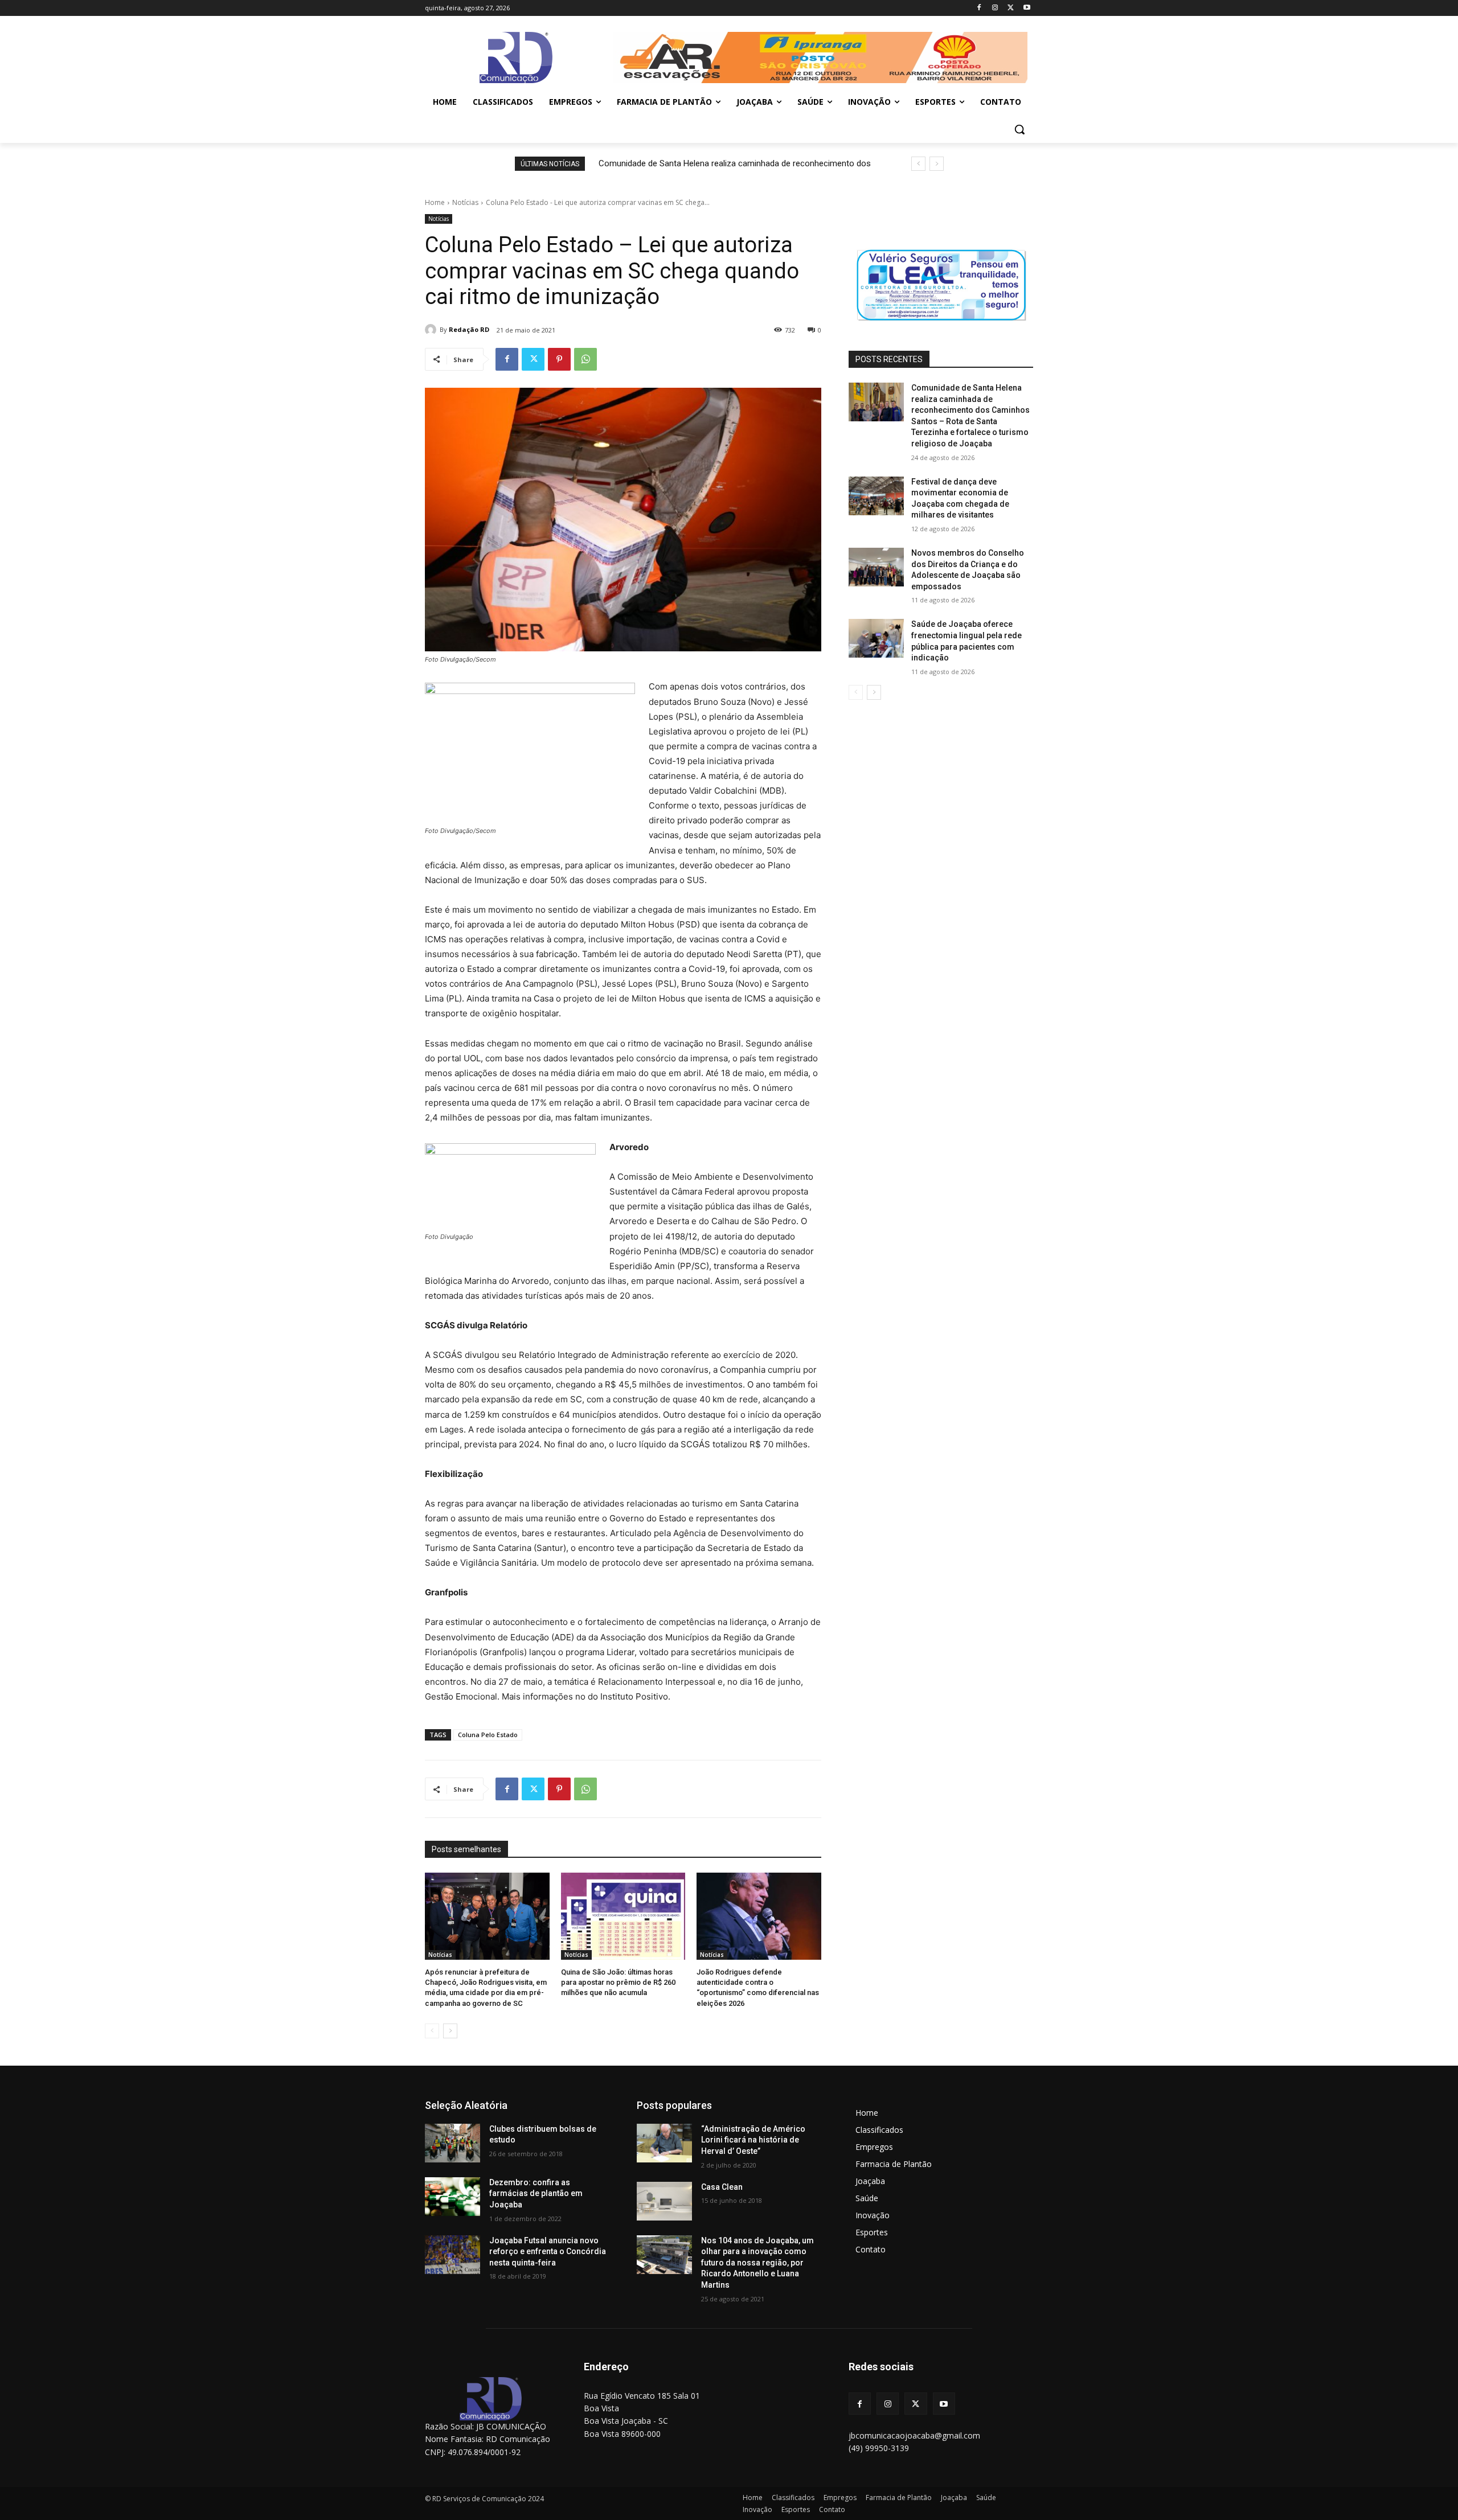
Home (435, 202)
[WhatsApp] (585, 359)
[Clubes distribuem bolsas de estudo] (452, 2143)
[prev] (918, 164)
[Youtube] (1027, 8)
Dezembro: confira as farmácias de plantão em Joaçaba (536, 2193)
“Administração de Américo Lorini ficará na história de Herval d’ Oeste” (753, 2140)
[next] (937, 164)
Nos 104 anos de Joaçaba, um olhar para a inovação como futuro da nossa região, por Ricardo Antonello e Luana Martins (757, 2263)
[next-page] (450, 2031)
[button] (1019, 129)
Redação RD (469, 329)
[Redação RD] (432, 330)
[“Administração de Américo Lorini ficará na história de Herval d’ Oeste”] (664, 2143)
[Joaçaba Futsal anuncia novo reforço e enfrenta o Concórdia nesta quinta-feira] (452, 2255)
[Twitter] (1011, 8)
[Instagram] (995, 8)
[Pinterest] (559, 359)
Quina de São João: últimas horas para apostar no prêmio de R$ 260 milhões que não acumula (618, 1982)
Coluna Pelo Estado (488, 1735)
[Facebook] (979, 8)
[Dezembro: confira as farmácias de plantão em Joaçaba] (452, 2197)
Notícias (465, 202)
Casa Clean (722, 2187)
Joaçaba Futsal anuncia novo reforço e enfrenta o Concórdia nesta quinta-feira (548, 2252)
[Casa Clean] (664, 2201)
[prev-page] (432, 2031)
